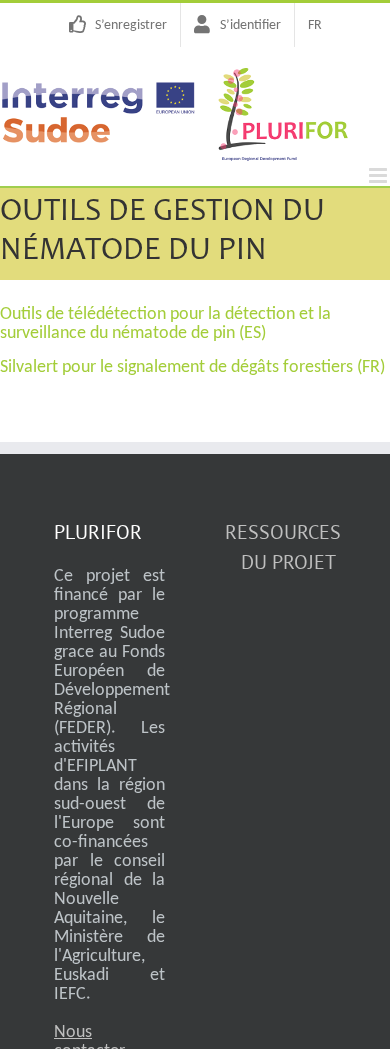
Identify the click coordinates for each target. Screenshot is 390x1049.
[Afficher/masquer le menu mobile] (379, 175)
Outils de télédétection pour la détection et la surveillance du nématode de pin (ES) (165, 324)
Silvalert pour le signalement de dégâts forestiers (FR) (192, 367)
